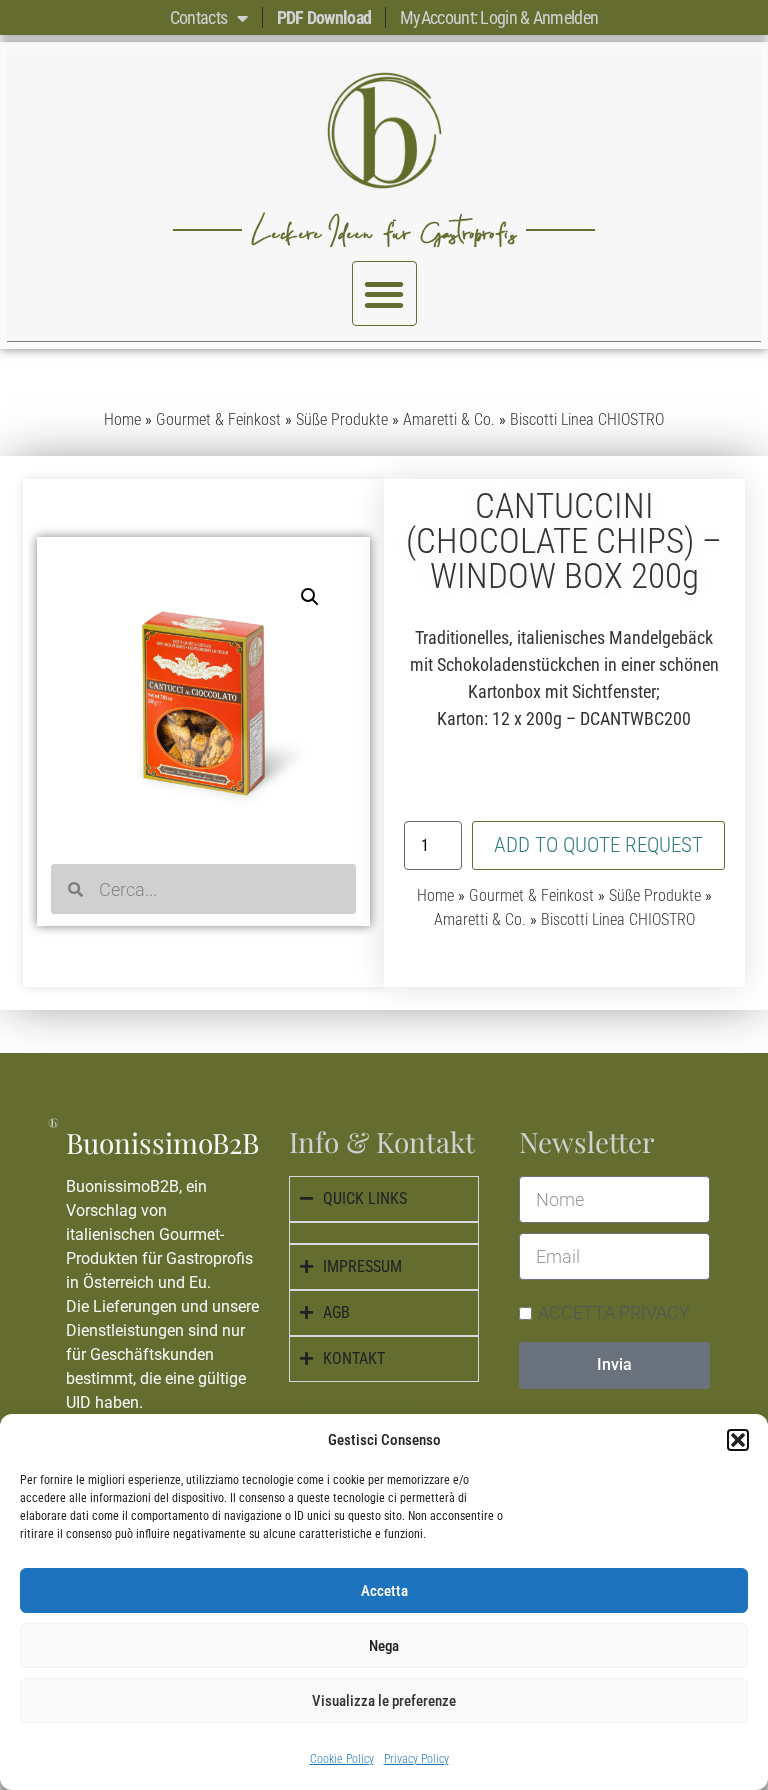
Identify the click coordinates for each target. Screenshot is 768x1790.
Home (122, 419)
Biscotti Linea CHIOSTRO (587, 419)
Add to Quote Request (598, 845)
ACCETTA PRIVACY (614, 1311)
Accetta (384, 1591)
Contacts (198, 17)
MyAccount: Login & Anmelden (499, 17)
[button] (738, 1440)
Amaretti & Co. (449, 419)
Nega (384, 1646)
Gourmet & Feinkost (218, 419)
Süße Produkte (342, 419)
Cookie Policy (342, 1759)
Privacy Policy (416, 1759)
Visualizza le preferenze (384, 1701)
